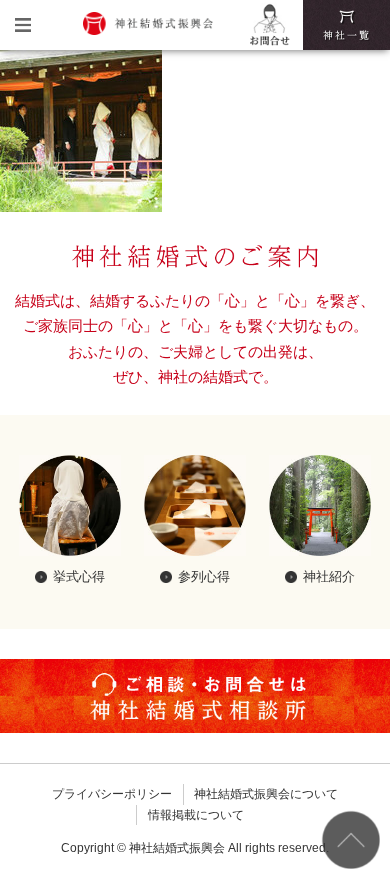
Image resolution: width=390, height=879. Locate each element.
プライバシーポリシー (112, 794)
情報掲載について (196, 815)
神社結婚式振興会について (266, 794)
